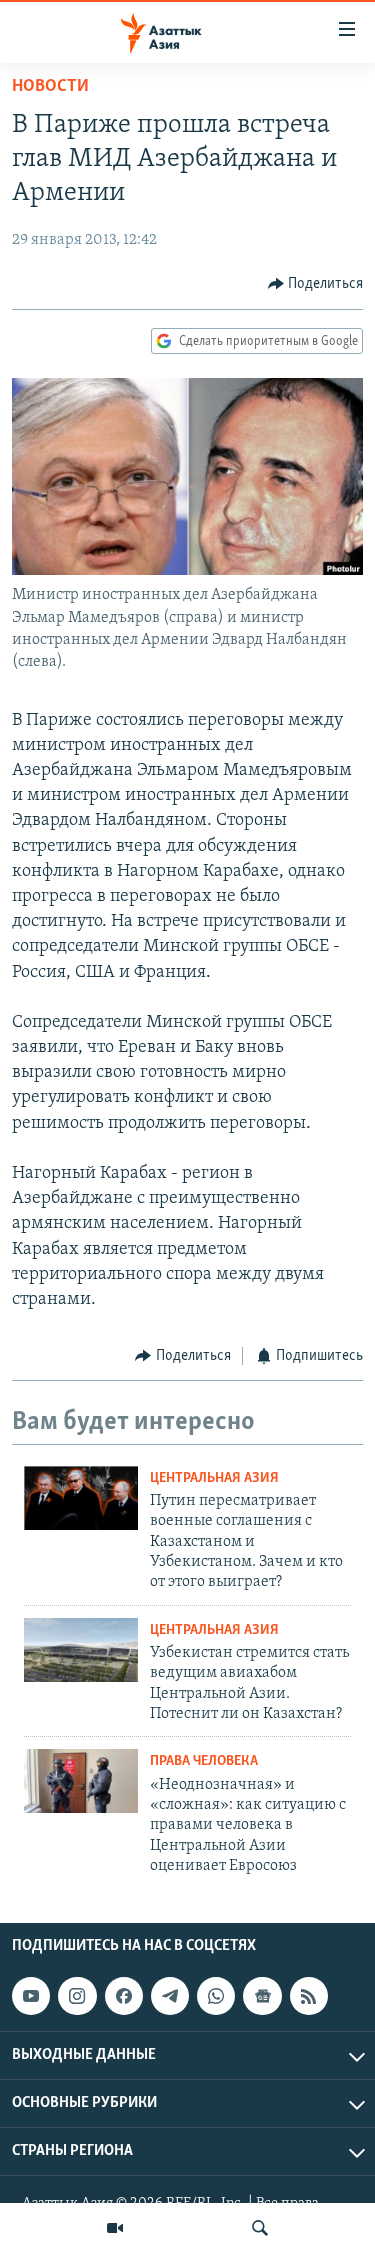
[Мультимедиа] (115, 2228)
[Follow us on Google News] (262, 1996)
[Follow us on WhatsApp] (216, 1996)
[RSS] (309, 1996)
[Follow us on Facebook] (124, 1996)
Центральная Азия (214, 1478)
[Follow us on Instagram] (77, 1996)
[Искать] (260, 2228)
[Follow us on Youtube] (31, 1996)
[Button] (316, 284)
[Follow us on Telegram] (170, 1996)
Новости (50, 87)
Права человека (204, 1761)
